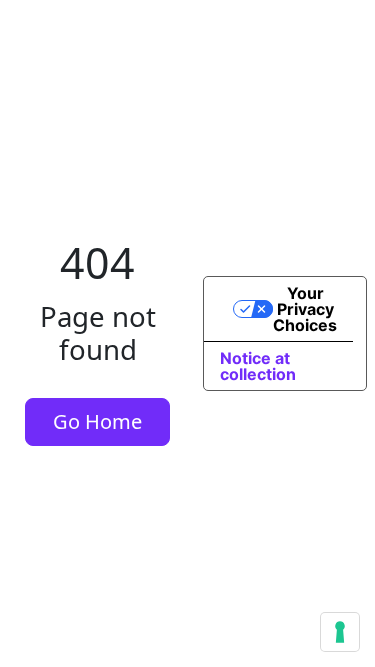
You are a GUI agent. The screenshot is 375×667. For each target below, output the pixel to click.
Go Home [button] (97, 421)
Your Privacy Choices (305, 309)
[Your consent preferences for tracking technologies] (340, 632)
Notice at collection (258, 366)
